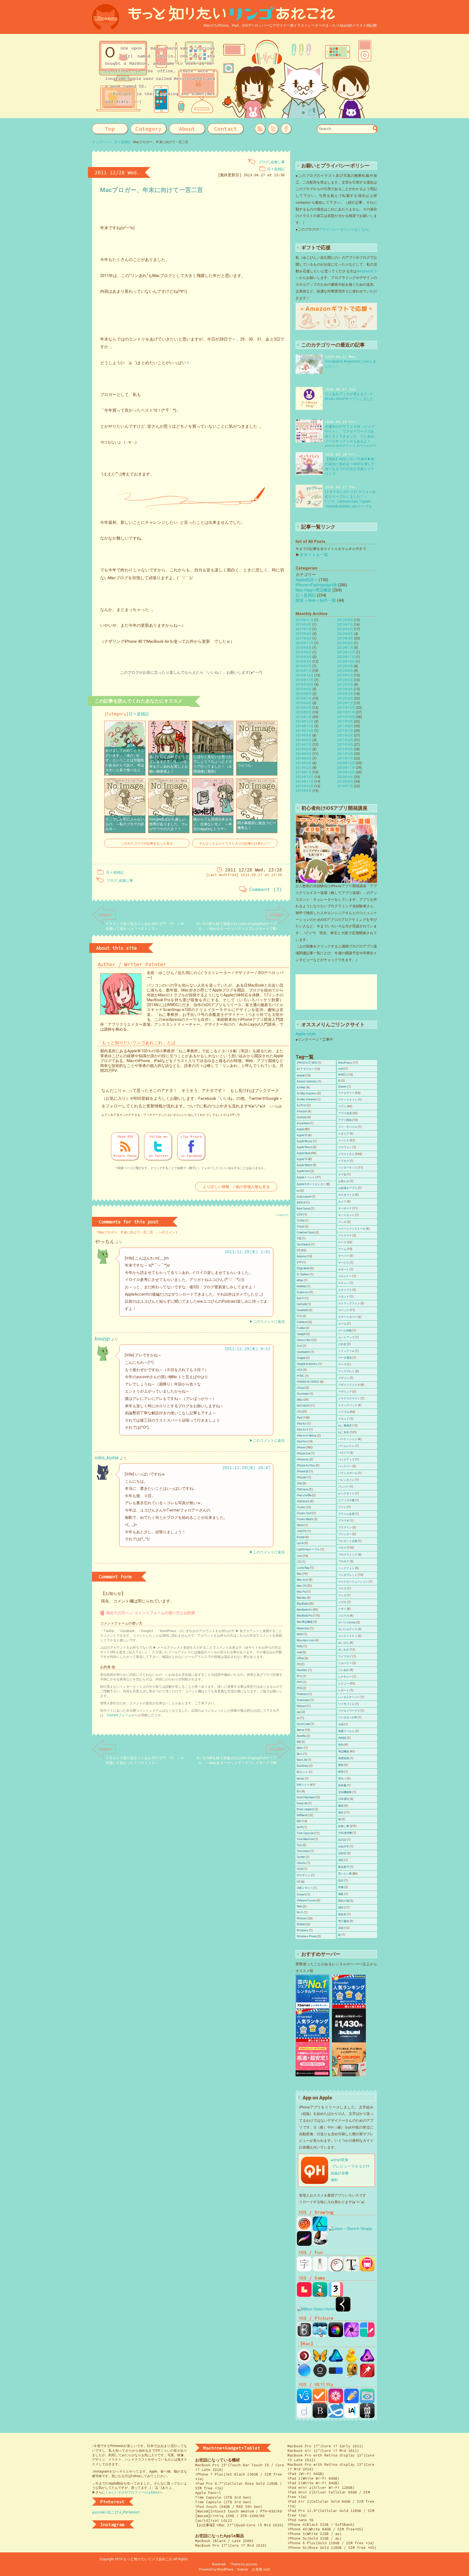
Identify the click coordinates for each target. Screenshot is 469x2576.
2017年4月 (304, 634)
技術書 (342, 1785)
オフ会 (342, 1174)
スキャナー (345, 1276)
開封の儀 (344, 1901)
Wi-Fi (300, 1912)
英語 (341, 1860)
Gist (299, 1346)
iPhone (301, 1448)
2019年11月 (305, 620)
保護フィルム (346, 1731)
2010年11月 (346, 768)
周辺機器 (344, 1751)
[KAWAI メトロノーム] (336, 2269)
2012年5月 (345, 685)
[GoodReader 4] (367, 2401)
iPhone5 (302, 1477)
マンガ (342, 1595)
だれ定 (342, 1344)
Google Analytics (307, 1364)
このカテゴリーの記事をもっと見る (147, 843)
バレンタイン (346, 1480)
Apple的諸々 (307, 580)
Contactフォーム (119, 1715)
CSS (299, 1238)
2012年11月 (346, 657)
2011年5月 (345, 740)
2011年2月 (345, 754)
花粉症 (342, 1853)
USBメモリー (305, 1888)
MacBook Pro (305, 1616)
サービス (344, 1263)
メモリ (342, 1609)
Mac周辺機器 (305, 1622)
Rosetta (301, 1736)
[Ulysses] (320, 2361)
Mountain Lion (305, 1640)
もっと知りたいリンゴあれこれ (148, 2559)
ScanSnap (302, 1766)
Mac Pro (302, 1592)
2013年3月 (345, 643)
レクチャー (345, 1677)
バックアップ (346, 1459)
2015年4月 (304, 703)
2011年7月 (345, 731)
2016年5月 (304, 652)
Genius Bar (304, 1340)
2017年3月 (304, 638)
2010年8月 (345, 782)
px (298, 1718)
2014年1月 (304, 772)
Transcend (303, 1851)
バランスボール (348, 1473)
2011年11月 (346, 712)
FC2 (299, 1316)
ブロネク (344, 1561)
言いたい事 (345, 1874)
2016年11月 (305, 643)
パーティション (348, 1439)
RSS (299, 1742)
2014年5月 (304, 754)
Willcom (302, 1918)
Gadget (301, 1334)
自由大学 (344, 1846)
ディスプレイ (346, 1371)
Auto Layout (304, 1197)
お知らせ (344, 1181)
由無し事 (278, 162)
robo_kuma (107, 1458)
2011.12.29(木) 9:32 (248, 1349)
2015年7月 (304, 698)
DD (299, 1250)
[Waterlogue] (320, 2335)
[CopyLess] (367, 2375)
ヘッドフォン (346, 1568)
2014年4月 (304, 758)
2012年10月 (346, 662)
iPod (299, 1483)
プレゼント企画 (348, 1541)
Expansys (303, 1292)
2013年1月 (345, 648)
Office (300, 1658)
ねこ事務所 (345, 1426)
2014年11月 (305, 726)
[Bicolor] (304, 2294)
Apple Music (305, 1141)
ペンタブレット (348, 1575)
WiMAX (301, 1924)
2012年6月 (345, 680)
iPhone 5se (303, 1454)
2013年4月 (345, 638)
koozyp (102, 1339)
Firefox (301, 1328)
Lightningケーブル (308, 1549)
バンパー (344, 1487)
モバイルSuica (347, 1622)
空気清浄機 (345, 1833)
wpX (341, 1069)
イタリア (344, 1134)
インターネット (348, 1168)
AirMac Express (307, 1093)
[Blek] (343, 2309)
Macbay (301, 1598)
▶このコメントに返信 (267, 1322)
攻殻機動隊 (345, 1792)
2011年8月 (345, 726)
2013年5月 (345, 634)
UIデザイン (303, 1875)
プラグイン (345, 1527)
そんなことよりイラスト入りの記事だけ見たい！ (235, 843)
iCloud (301, 1388)
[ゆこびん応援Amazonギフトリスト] (336, 327)
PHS (299, 1688)
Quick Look (303, 1724)
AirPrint (302, 1105)
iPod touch (303, 1501)
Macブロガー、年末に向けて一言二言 (152, 190)
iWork (300, 1525)
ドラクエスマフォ (349, 1398)
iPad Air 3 (303, 1430)
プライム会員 (346, 1514)
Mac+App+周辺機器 (313, 590)
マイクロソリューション (353, 1582)
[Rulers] (351, 2375)
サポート (344, 1269)
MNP (300, 1634)
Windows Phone (307, 1936)
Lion (299, 1556)
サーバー (344, 1256)
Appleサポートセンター (311, 1184)
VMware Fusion (306, 1900)
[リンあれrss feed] (260, 129)
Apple (300, 1129)
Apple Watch (304, 1165)
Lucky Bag (303, 1568)
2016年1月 (304, 671)
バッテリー (345, 1466)
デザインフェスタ (349, 1385)
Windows (302, 1930)
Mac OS (301, 1586)
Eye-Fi (300, 1298)
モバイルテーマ (348, 1629)
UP (298, 1882)
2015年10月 (305, 685)
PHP (299, 1682)
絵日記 (342, 1840)
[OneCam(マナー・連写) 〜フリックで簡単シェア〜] (336, 2335)
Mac (299, 1574)
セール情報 (345, 1330)
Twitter (301, 1857)
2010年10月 (346, 772)
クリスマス (345, 1235)
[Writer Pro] (351, 2416)
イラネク (344, 1161)
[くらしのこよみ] (320, 2269)
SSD (299, 1821)
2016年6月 (304, 648)
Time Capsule (305, 1833)
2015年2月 (304, 712)
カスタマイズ (346, 1195)
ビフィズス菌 (346, 1500)
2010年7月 (345, 786)
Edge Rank (303, 1268)
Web (299, 1906)
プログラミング (348, 1555)
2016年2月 (304, 666)
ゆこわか (344, 1650)
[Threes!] (336, 2294)
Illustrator (303, 1394)
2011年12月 (346, 708)
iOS (299, 1412)
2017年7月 (304, 629)
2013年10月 (305, 786)
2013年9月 (304, 791)
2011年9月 (345, 722)
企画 (341, 1724)
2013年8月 (345, 620)
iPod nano (303, 1489)
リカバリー (345, 1663)
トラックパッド (348, 1405)
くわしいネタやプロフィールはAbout (132, 2492)
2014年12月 (305, 722)
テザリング (345, 1392)
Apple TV (302, 1159)
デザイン (344, 1378)
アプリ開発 (345, 1120)
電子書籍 (344, 1921)
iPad (299, 1418)
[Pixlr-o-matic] (304, 2335)
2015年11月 (305, 680)
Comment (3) (266, 889)
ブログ (264, 162)
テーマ (342, 1364)
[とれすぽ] (367, 2269)
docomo (301, 1256)
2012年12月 (346, 652)
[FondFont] (336, 2401)
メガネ (342, 1602)
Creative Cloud (306, 1232)
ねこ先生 (344, 1432)
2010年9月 (345, 777)
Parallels (302, 1670)
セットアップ (346, 1337)
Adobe (301, 1076)
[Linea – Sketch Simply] (350, 2229)
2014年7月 (304, 745)
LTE (299, 1562)
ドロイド (344, 1419)
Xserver (243, 2569)
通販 (341, 1894)
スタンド (344, 1297)
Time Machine (305, 1839)
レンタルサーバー (349, 1697)
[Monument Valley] (320, 2294)
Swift (300, 1827)
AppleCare (303, 1171)
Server (300, 1779)
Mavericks (303, 1628)
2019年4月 (304, 625)
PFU (299, 1676)
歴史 (341, 1813)
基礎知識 (344, 1758)
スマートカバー (348, 1317)
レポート (344, 1690)
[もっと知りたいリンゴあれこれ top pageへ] (234, 14)
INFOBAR (303, 1406)
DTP (299, 1262)
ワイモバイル (346, 1704)
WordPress (345, 1063)
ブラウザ (344, 1521)
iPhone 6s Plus (306, 1465)
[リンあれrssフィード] (125, 1146)
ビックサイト (346, 1493)
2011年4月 (345, 745)
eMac (300, 1280)
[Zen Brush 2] (320, 2243)
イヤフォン (345, 1147)
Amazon (302, 1111)
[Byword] (320, 2416)
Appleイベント (306, 1177)
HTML (300, 1376)
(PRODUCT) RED (307, 1063)
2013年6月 (345, 629)
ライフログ (345, 1656)
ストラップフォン (349, 1303)
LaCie (300, 1543)
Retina (300, 1730)
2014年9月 (304, 735)
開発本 (342, 1914)
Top (110, 129)
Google (301, 1358)
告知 (341, 1745)
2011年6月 (345, 735)
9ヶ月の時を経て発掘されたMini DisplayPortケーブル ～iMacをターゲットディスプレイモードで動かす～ (237, 927)
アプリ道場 (345, 1113)
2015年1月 (304, 717)
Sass (300, 1754)
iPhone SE (303, 1471)
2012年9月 (345, 666)
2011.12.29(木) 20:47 (246, 1468)
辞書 (341, 1887)
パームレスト (346, 1446)
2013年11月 (305, 782)
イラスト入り (346, 1154)
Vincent (301, 1895)
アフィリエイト (348, 1100)
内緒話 (342, 1738)
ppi (299, 1712)
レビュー (344, 1684)
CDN (300, 1215)
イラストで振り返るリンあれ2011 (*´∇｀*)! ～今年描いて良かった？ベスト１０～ (145, 926)
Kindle (301, 1537)
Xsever (342, 1087)
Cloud (300, 1226)
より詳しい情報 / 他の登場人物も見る (236, 1187)
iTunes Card (304, 1513)
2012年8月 (345, 671)
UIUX (300, 1869)
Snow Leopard (305, 1809)
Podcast (302, 1706)
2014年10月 (305, 731)
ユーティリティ (348, 1636)
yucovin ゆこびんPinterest (116, 2512)
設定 (341, 1880)
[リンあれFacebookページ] (286, 129)
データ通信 (345, 1358)
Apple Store (304, 1153)
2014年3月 (304, 763)
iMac (300, 1400)
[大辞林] (367, 2416)
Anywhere (303, 1123)
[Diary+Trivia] (149, 129)
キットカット (346, 1215)
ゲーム (342, 1249)
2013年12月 (305, 777)
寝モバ (342, 1779)
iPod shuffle (304, 1495)
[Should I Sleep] (304, 2361)
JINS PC (302, 1531)
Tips (299, 1845)
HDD (300, 1370)
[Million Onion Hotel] (316, 2309)
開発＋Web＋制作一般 (316, 600)
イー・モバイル (348, 1127)
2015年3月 (304, 708)
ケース (342, 1242)
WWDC (343, 1075)
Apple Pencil (304, 1147)
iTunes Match (305, 1519)
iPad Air (302, 1424)
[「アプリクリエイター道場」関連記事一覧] (336, 880)
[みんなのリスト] (336, 2416)
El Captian (303, 1274)
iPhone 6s (303, 1459)
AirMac (301, 1087)
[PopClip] (336, 2375)
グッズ (342, 1222)
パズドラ (344, 1453)
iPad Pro (302, 1442)
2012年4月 (345, 689)
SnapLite (302, 1803)
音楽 (341, 1928)
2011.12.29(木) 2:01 (248, 1252)
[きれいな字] (304, 2269)
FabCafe (302, 1304)
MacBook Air (304, 1610)
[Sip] (304, 2375)
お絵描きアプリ (348, 1188)
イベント (344, 1140)
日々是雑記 (276, 169)
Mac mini (302, 1580)
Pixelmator (303, 1700)
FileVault (302, 1322)
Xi (339, 1081)
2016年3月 (304, 662)
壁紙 (341, 1765)
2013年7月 (345, 625)
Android (302, 1117)
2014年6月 (304, 749)
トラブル (344, 1412)
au (298, 1191)
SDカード (302, 1772)
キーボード (345, 1208)
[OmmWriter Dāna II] (320, 2375)
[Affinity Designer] (320, 2229)
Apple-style (306, 1034)
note (299, 1652)
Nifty (300, 1646)
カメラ (342, 1202)
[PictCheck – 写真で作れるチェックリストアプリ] (320, 2401)
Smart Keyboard (306, 1797)
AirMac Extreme (306, 1099)
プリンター (345, 1534)
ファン (342, 1507)
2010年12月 (346, 763)
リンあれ (344, 1670)
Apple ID (302, 1135)
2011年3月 (345, 749)
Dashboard (303, 1244)
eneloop (301, 1286)
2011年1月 (345, 758)
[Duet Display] (304, 2416)
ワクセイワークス (349, 1711)
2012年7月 (345, 675)
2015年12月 (305, 675)
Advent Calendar (307, 1081)
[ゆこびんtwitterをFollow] (273, 129)
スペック (344, 1310)
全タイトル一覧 (314, 555)
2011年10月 (346, 717)
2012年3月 (345, 694)
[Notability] (351, 2401)
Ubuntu (301, 1863)
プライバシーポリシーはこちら (344, 229)
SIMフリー (303, 1785)
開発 (341, 1908)
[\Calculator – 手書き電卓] (304, 2401)
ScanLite (302, 1760)
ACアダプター (305, 1069)
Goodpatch (303, 1352)
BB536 (301, 1203)
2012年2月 (345, 698)
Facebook (302, 1310)
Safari (300, 1748)
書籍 (341, 1806)
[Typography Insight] (351, 2269)
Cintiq (300, 1221)
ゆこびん (344, 1643)
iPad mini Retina (307, 1436)
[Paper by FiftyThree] (304, 2229)
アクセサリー (346, 1093)
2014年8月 (304, 740)
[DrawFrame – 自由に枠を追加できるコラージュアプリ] (367, 2335)
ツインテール (346, 1351)
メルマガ (344, 1616)
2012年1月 (345, 703)
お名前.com (261, 2569)
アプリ (342, 1106)
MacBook (302, 1604)
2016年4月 (304, 657)
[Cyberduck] (351, 2361)
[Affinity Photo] (351, 2335)
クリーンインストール (352, 1229)
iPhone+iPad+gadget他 (316, 585)
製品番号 (344, 1867)
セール (342, 1324)
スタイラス (345, 1290)
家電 (341, 1772)
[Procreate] (304, 2243)
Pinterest (302, 1694)
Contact (226, 129)
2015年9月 (304, 689)
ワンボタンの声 (348, 1717)
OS (298, 1664)
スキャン (344, 1283)
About (187, 129)
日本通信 (344, 1799)
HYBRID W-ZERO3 (308, 1382)
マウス (342, 1588)
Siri (299, 1791)
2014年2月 (304, 768)
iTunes (301, 1507)
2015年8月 (304, 694)
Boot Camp (303, 1209)
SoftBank (302, 1815)
